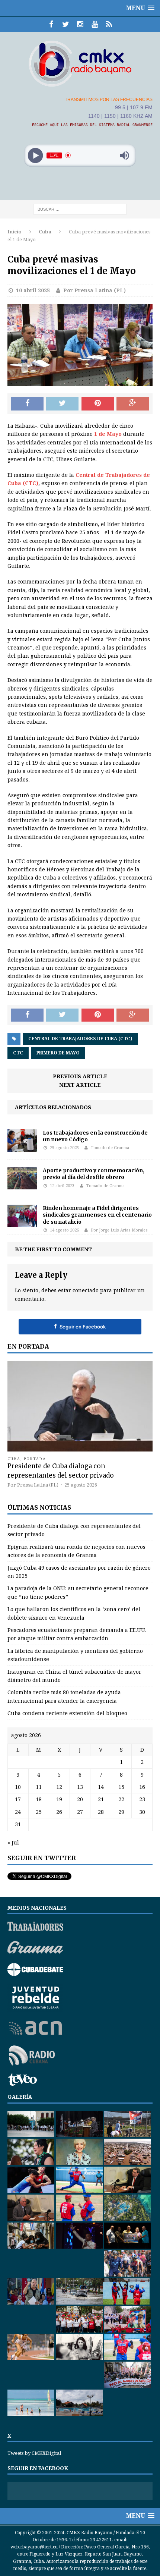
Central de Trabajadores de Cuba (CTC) (80, 1039)
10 (18, 1787)
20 (80, 1799)
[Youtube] (95, 24)
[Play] (36, 155)
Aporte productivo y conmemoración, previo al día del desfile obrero (94, 1174)
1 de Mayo (108, 434)
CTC (18, 1053)
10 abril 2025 (33, 290)
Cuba (14, 1459)
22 (121, 1799)
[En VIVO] (109, 24)
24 (18, 1812)
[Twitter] (66, 24)
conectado (86, 1290)
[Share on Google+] (133, 404)
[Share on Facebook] (27, 404)
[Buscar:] (80, 209)
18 (39, 1799)
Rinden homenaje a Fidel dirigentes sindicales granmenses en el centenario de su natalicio (97, 1215)
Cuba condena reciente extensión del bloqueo (67, 1713)
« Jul (13, 1843)
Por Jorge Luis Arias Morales (119, 1230)
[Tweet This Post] (62, 404)
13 (80, 1787)
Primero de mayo (58, 1053)
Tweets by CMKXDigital (34, 2453)
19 (59, 1799)
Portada (35, 1459)
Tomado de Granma (110, 1148)
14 (101, 1787)
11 (39, 1787)
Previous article (80, 1076)
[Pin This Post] (98, 404)
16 (142, 1787)
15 (121, 1787)
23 (142, 1799)
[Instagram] (80, 24)
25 (39, 1812)
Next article (80, 1085)
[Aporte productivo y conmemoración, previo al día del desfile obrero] (22, 1185)
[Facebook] (51, 24)
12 (59, 1787)
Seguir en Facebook (80, 1326)
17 (18, 1799)
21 (101, 1799)
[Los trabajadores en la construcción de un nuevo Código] (22, 1148)
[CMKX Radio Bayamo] (80, 63)
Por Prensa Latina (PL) (95, 290)
